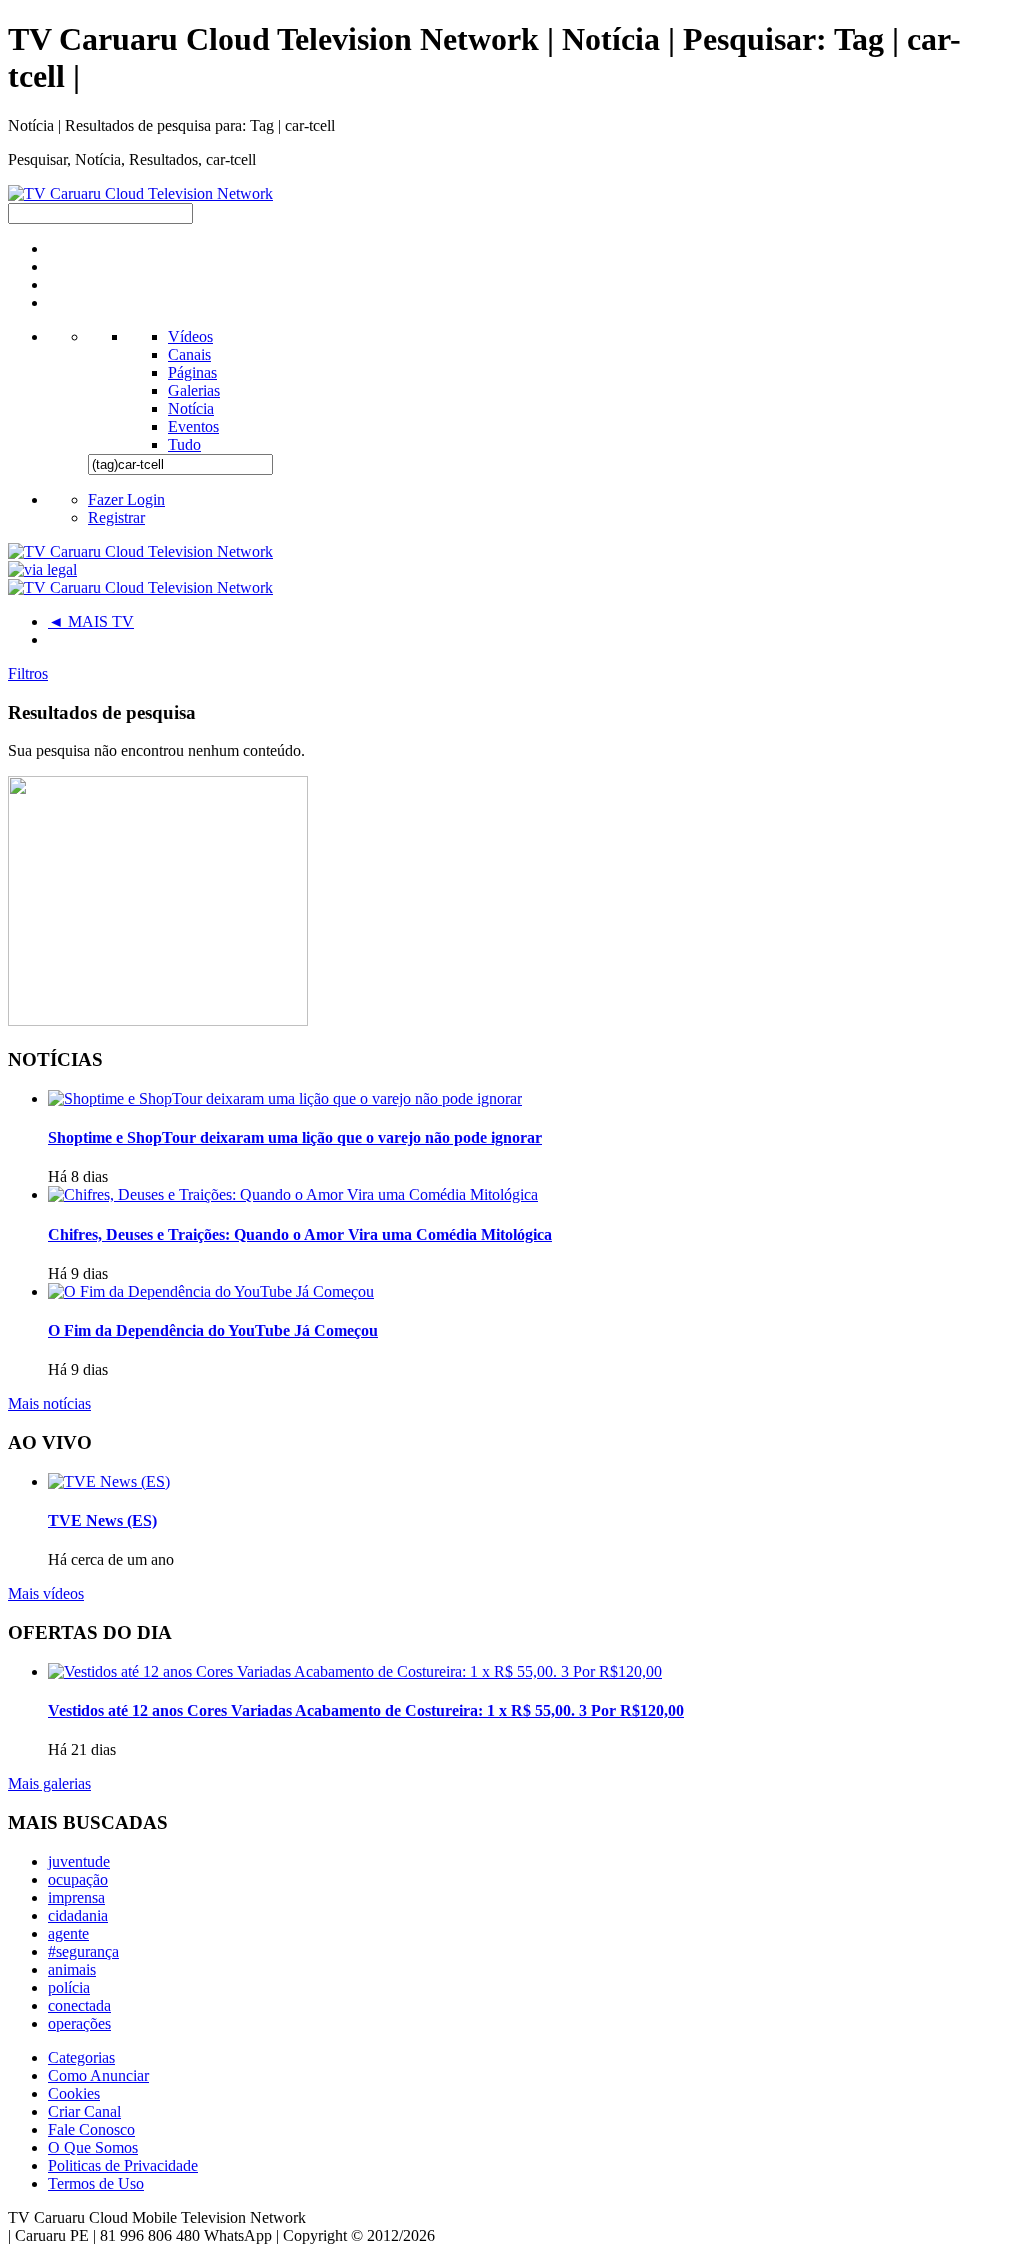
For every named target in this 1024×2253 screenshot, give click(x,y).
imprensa (76, 1897)
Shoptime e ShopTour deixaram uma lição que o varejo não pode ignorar (295, 1137)
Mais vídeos (46, 1593)
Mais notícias (49, 1403)
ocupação (78, 1879)
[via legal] (42, 569)
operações (79, 2023)
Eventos (193, 426)
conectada (79, 2005)
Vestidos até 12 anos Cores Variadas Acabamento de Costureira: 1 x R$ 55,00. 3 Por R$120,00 (366, 1710)
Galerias (194, 390)
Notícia (191, 408)
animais (72, 1969)
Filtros (28, 673)
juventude (79, 1861)
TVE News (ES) (102, 1520)
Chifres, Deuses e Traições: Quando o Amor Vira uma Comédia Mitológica (300, 1234)
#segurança (83, 1951)
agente (68, 1933)
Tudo (184, 444)
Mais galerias (49, 1783)
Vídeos (190, 336)
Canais (189, 354)
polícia (69, 1987)
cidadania (78, 1915)
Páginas (192, 372)
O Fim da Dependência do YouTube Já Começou (213, 1330)
